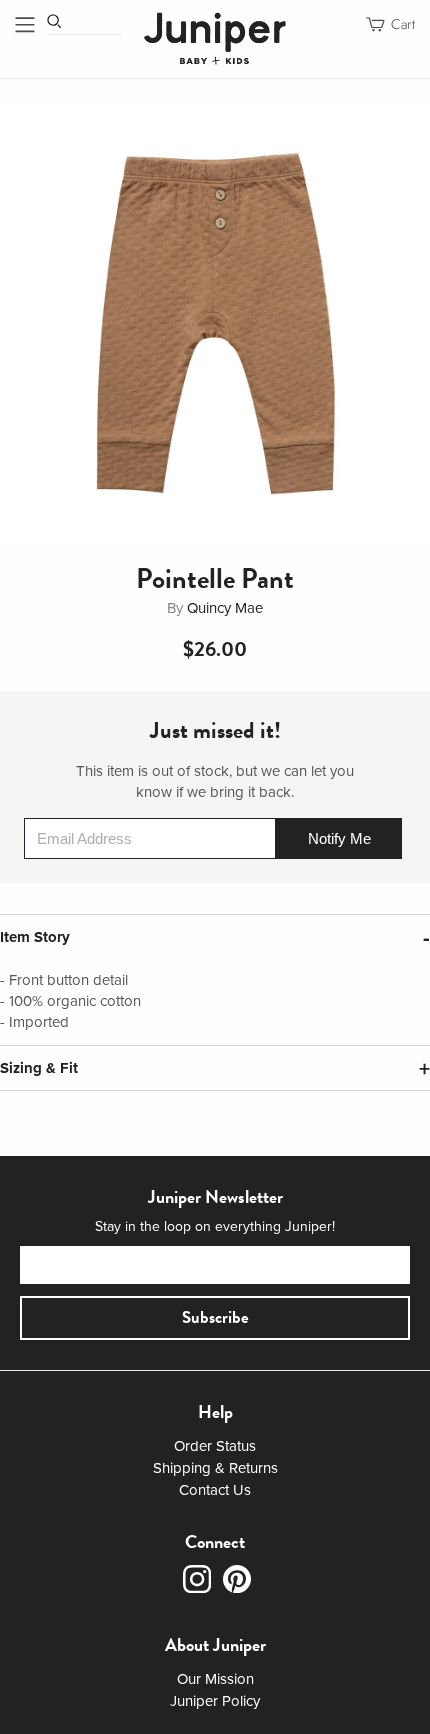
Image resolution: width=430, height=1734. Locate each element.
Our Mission (215, 1679)
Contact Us (215, 1490)
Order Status (215, 1446)
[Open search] (54, 21)
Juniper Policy (215, 1701)
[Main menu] (25, 24)
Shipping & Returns (215, 1468)
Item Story (35, 937)
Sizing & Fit (39, 1068)
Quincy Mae (225, 608)
